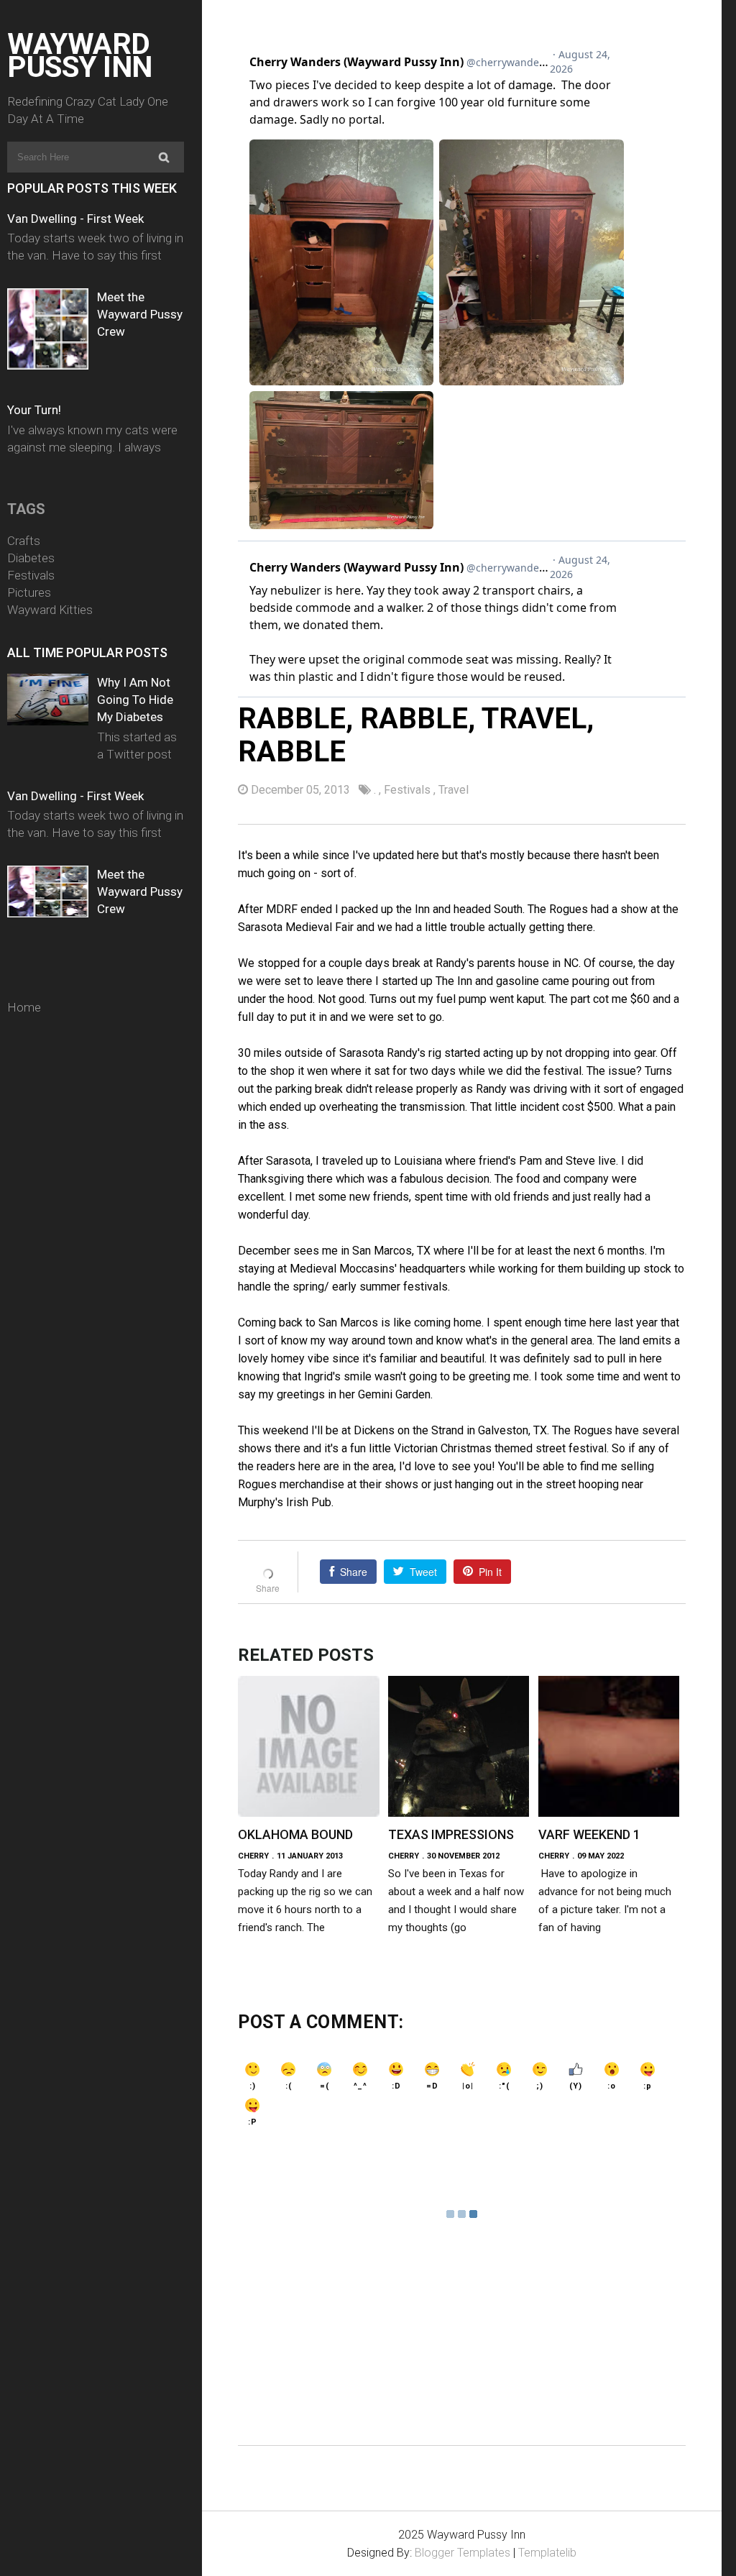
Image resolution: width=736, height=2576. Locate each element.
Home (24, 1007)
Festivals (31, 575)
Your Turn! (34, 410)
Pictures (29, 592)
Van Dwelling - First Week (75, 219)
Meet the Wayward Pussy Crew (140, 314)
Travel (454, 790)
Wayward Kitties (50, 610)
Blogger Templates (463, 2553)
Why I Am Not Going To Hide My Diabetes (135, 700)
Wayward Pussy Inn (80, 55)
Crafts (24, 541)
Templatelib (547, 2553)
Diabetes (31, 558)
